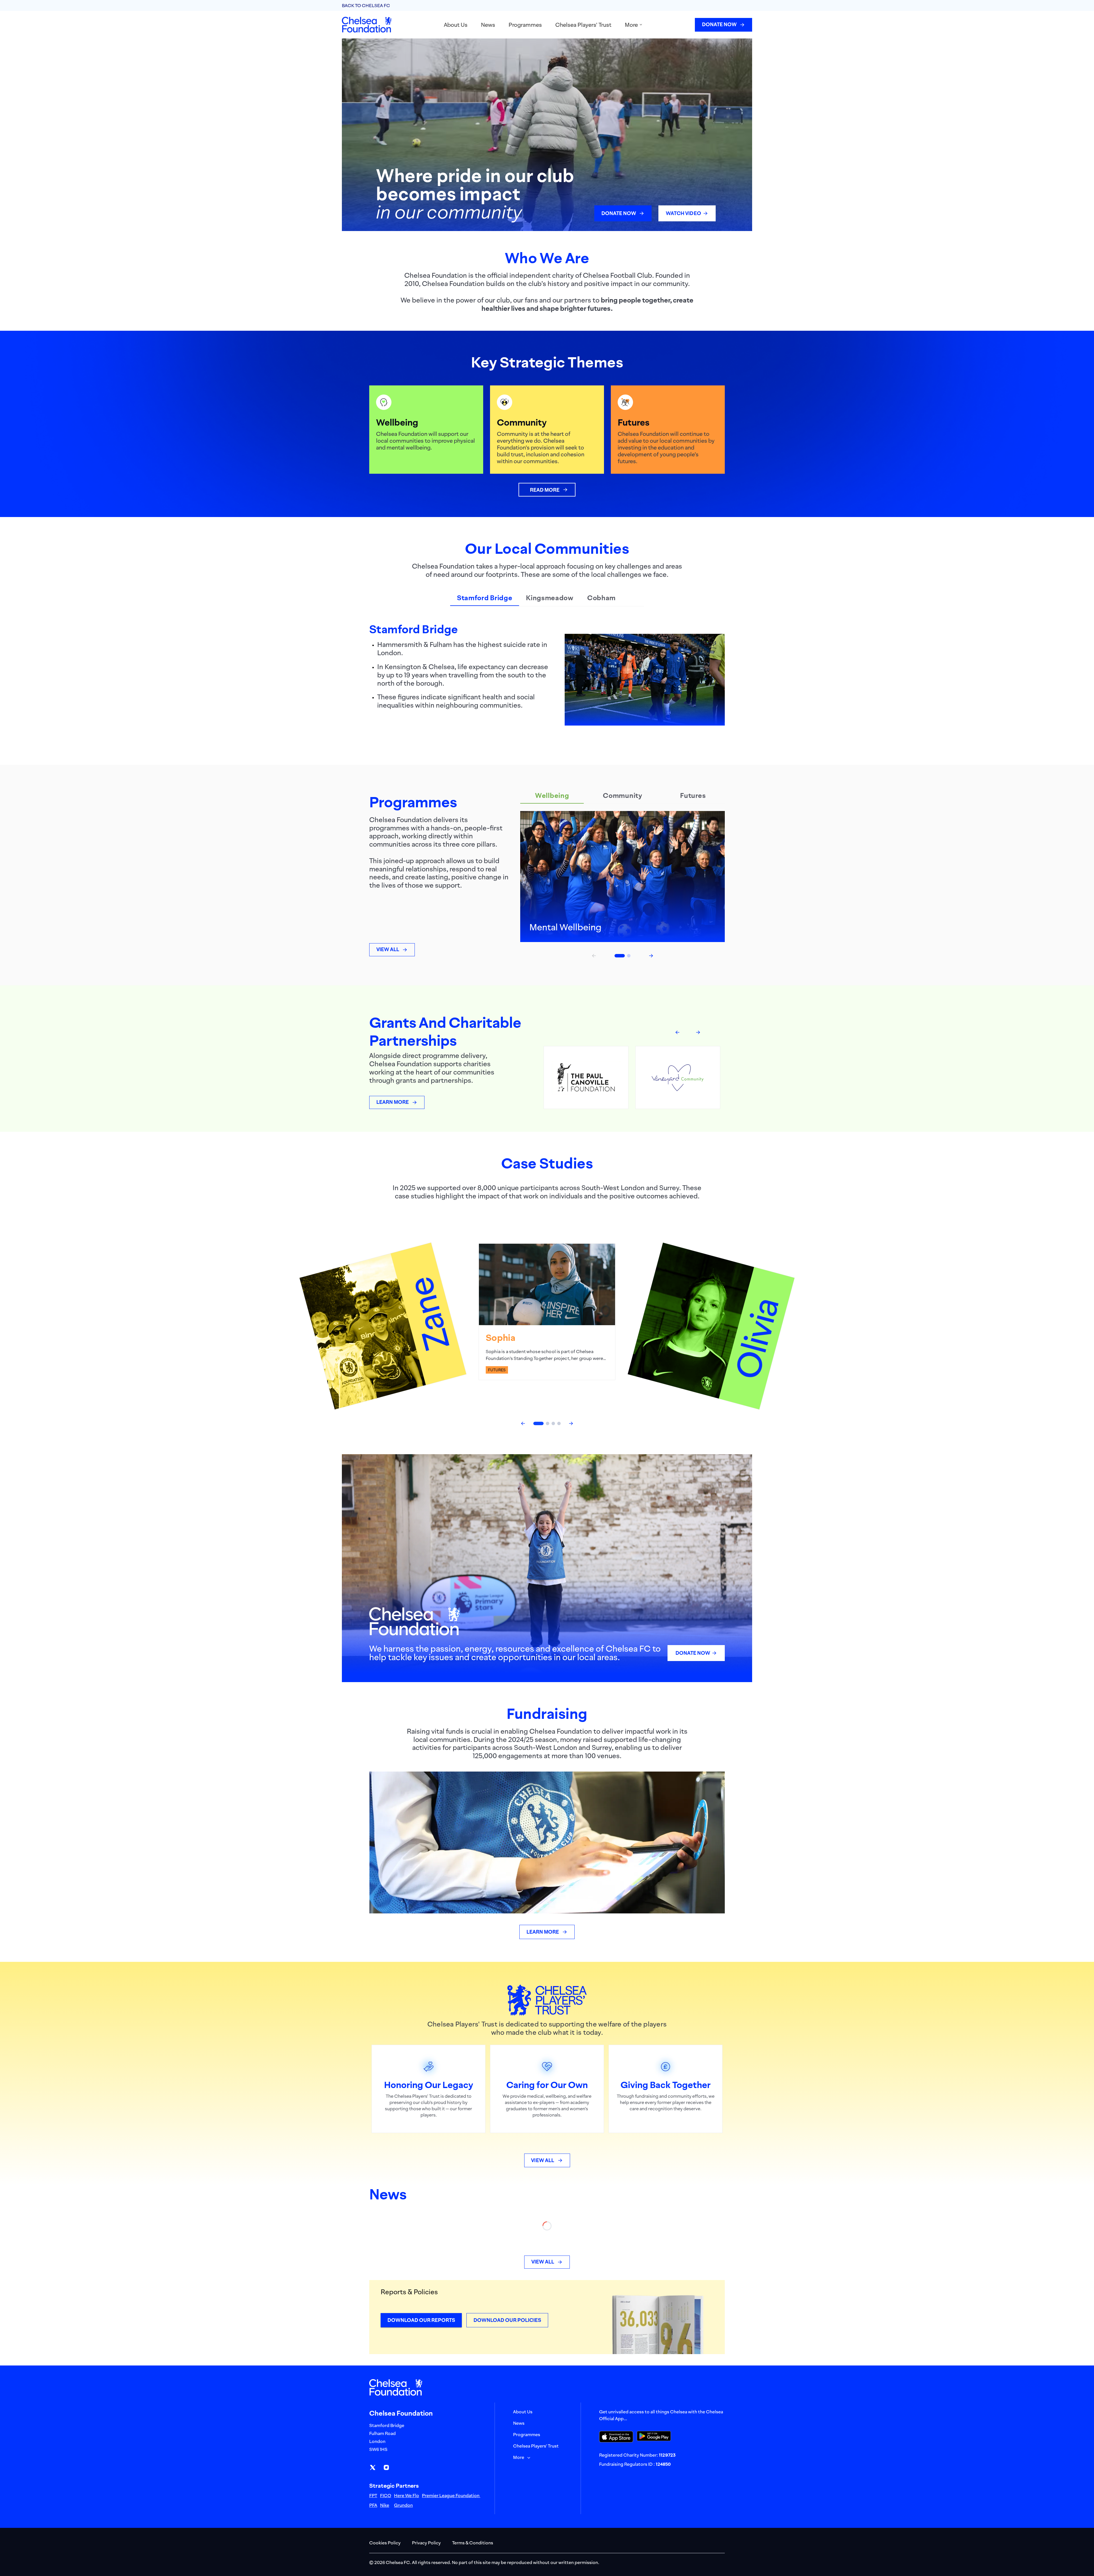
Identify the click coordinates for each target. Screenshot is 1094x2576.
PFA (373, 2505)
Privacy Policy (426, 2543)
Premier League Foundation (451, 2495)
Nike (385, 2505)
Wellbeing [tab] (552, 795)
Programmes (525, 25)
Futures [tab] (693, 795)
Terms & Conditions (473, 2543)
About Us (456, 25)
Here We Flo (407, 2495)
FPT (373, 2495)
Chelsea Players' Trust (583, 25)
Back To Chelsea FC (366, 5)
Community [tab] (622, 795)
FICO (386, 2495)
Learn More (393, 1102)
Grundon (403, 2505)
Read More (545, 490)
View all (388, 949)
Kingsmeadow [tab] (550, 598)
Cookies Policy (385, 2543)
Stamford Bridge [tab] (485, 598)
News (488, 25)
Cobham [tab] (601, 598)
